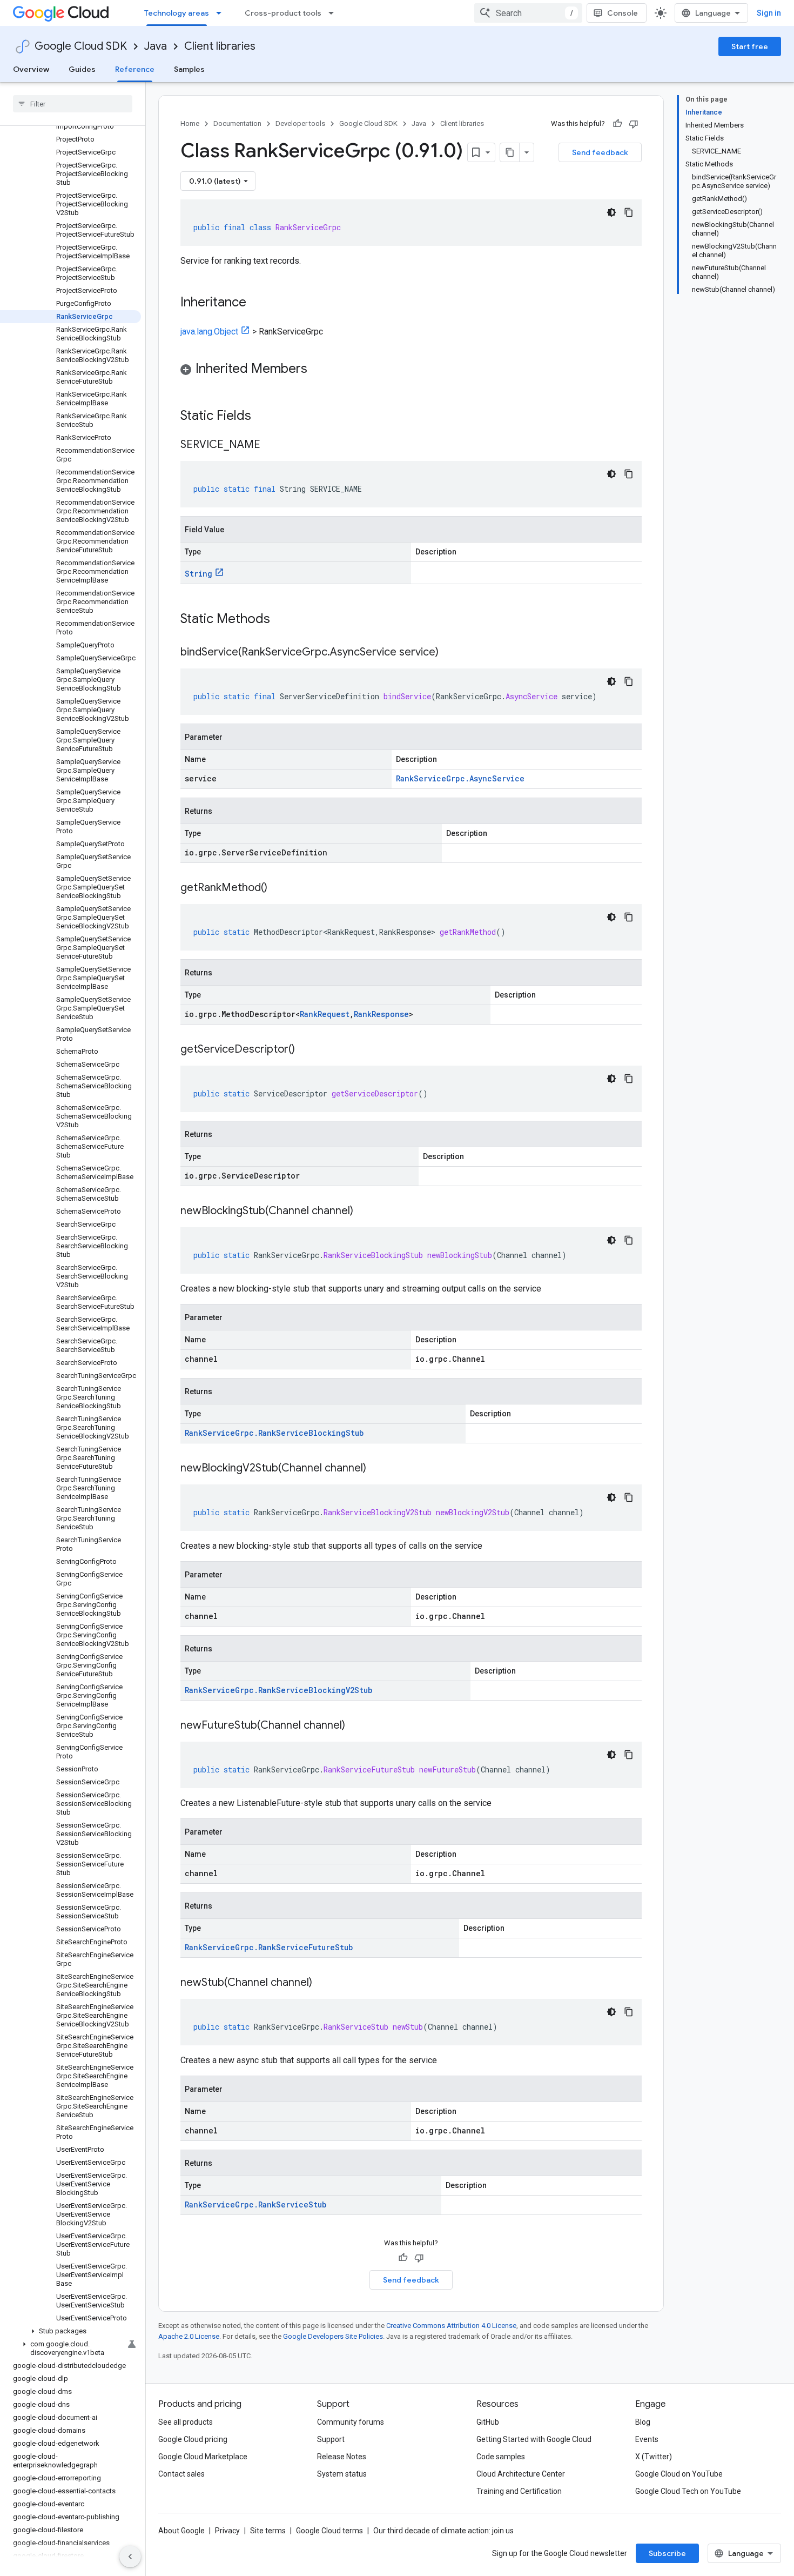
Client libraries (220, 46)
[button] (70, 2331)
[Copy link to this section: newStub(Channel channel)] (323, 1983)
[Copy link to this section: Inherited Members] (318, 370)
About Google (181, 2531)
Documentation (237, 123)
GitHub (488, 2422)
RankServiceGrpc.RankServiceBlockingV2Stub (278, 1690)
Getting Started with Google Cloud (534, 2439)
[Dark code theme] (611, 212)
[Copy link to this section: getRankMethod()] (278, 888)
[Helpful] (617, 124)
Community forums (351, 2422)
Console (623, 13)
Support (331, 2439)
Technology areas (177, 13)
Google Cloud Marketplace (203, 2457)
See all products (186, 2422)
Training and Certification (519, 2491)
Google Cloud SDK (81, 46)
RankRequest (325, 1014)
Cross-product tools (283, 13)
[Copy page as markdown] (510, 152)
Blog (643, 2422)
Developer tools (300, 123)
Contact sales (181, 2474)
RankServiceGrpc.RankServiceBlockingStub (274, 1433)
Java (156, 46)
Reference (135, 69)
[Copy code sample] (629, 212)
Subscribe (667, 2553)
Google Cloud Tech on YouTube (688, 2491)
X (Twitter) (654, 2457)
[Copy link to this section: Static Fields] (265, 417)
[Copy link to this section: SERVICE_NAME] (271, 445)
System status (342, 2474)
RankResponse (381, 1014)
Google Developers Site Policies (333, 2336)
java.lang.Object (209, 332)
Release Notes (342, 2457)
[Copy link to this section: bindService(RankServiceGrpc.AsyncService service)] (449, 653)
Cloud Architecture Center (521, 2474)
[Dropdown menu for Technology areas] (222, 13)
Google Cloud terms (329, 2531)
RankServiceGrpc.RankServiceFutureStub (269, 1947)
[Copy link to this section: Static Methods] (284, 620)
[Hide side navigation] (130, 2557)
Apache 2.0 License (189, 2336)
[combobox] (528, 13)
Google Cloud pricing (193, 2439)
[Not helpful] (634, 124)
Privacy (227, 2531)
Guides (82, 69)
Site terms (268, 2531)
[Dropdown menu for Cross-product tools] (334, 13)
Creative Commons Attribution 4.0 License (451, 2326)
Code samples (501, 2457)
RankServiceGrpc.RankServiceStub (255, 2204)
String (198, 574)
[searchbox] (73, 104)
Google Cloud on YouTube (679, 2474)
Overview (31, 69)
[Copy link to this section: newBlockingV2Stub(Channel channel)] (377, 1469)
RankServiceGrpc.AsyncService (460, 778)
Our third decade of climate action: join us (443, 2531)
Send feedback (600, 152)
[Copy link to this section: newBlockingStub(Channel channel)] (364, 1212)
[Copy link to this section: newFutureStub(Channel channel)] (356, 1726)
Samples (189, 69)
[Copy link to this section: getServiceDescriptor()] (306, 1050)
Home (190, 123)
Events (647, 2439)
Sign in (769, 13)
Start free (750, 46)
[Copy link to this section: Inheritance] (257, 303)
